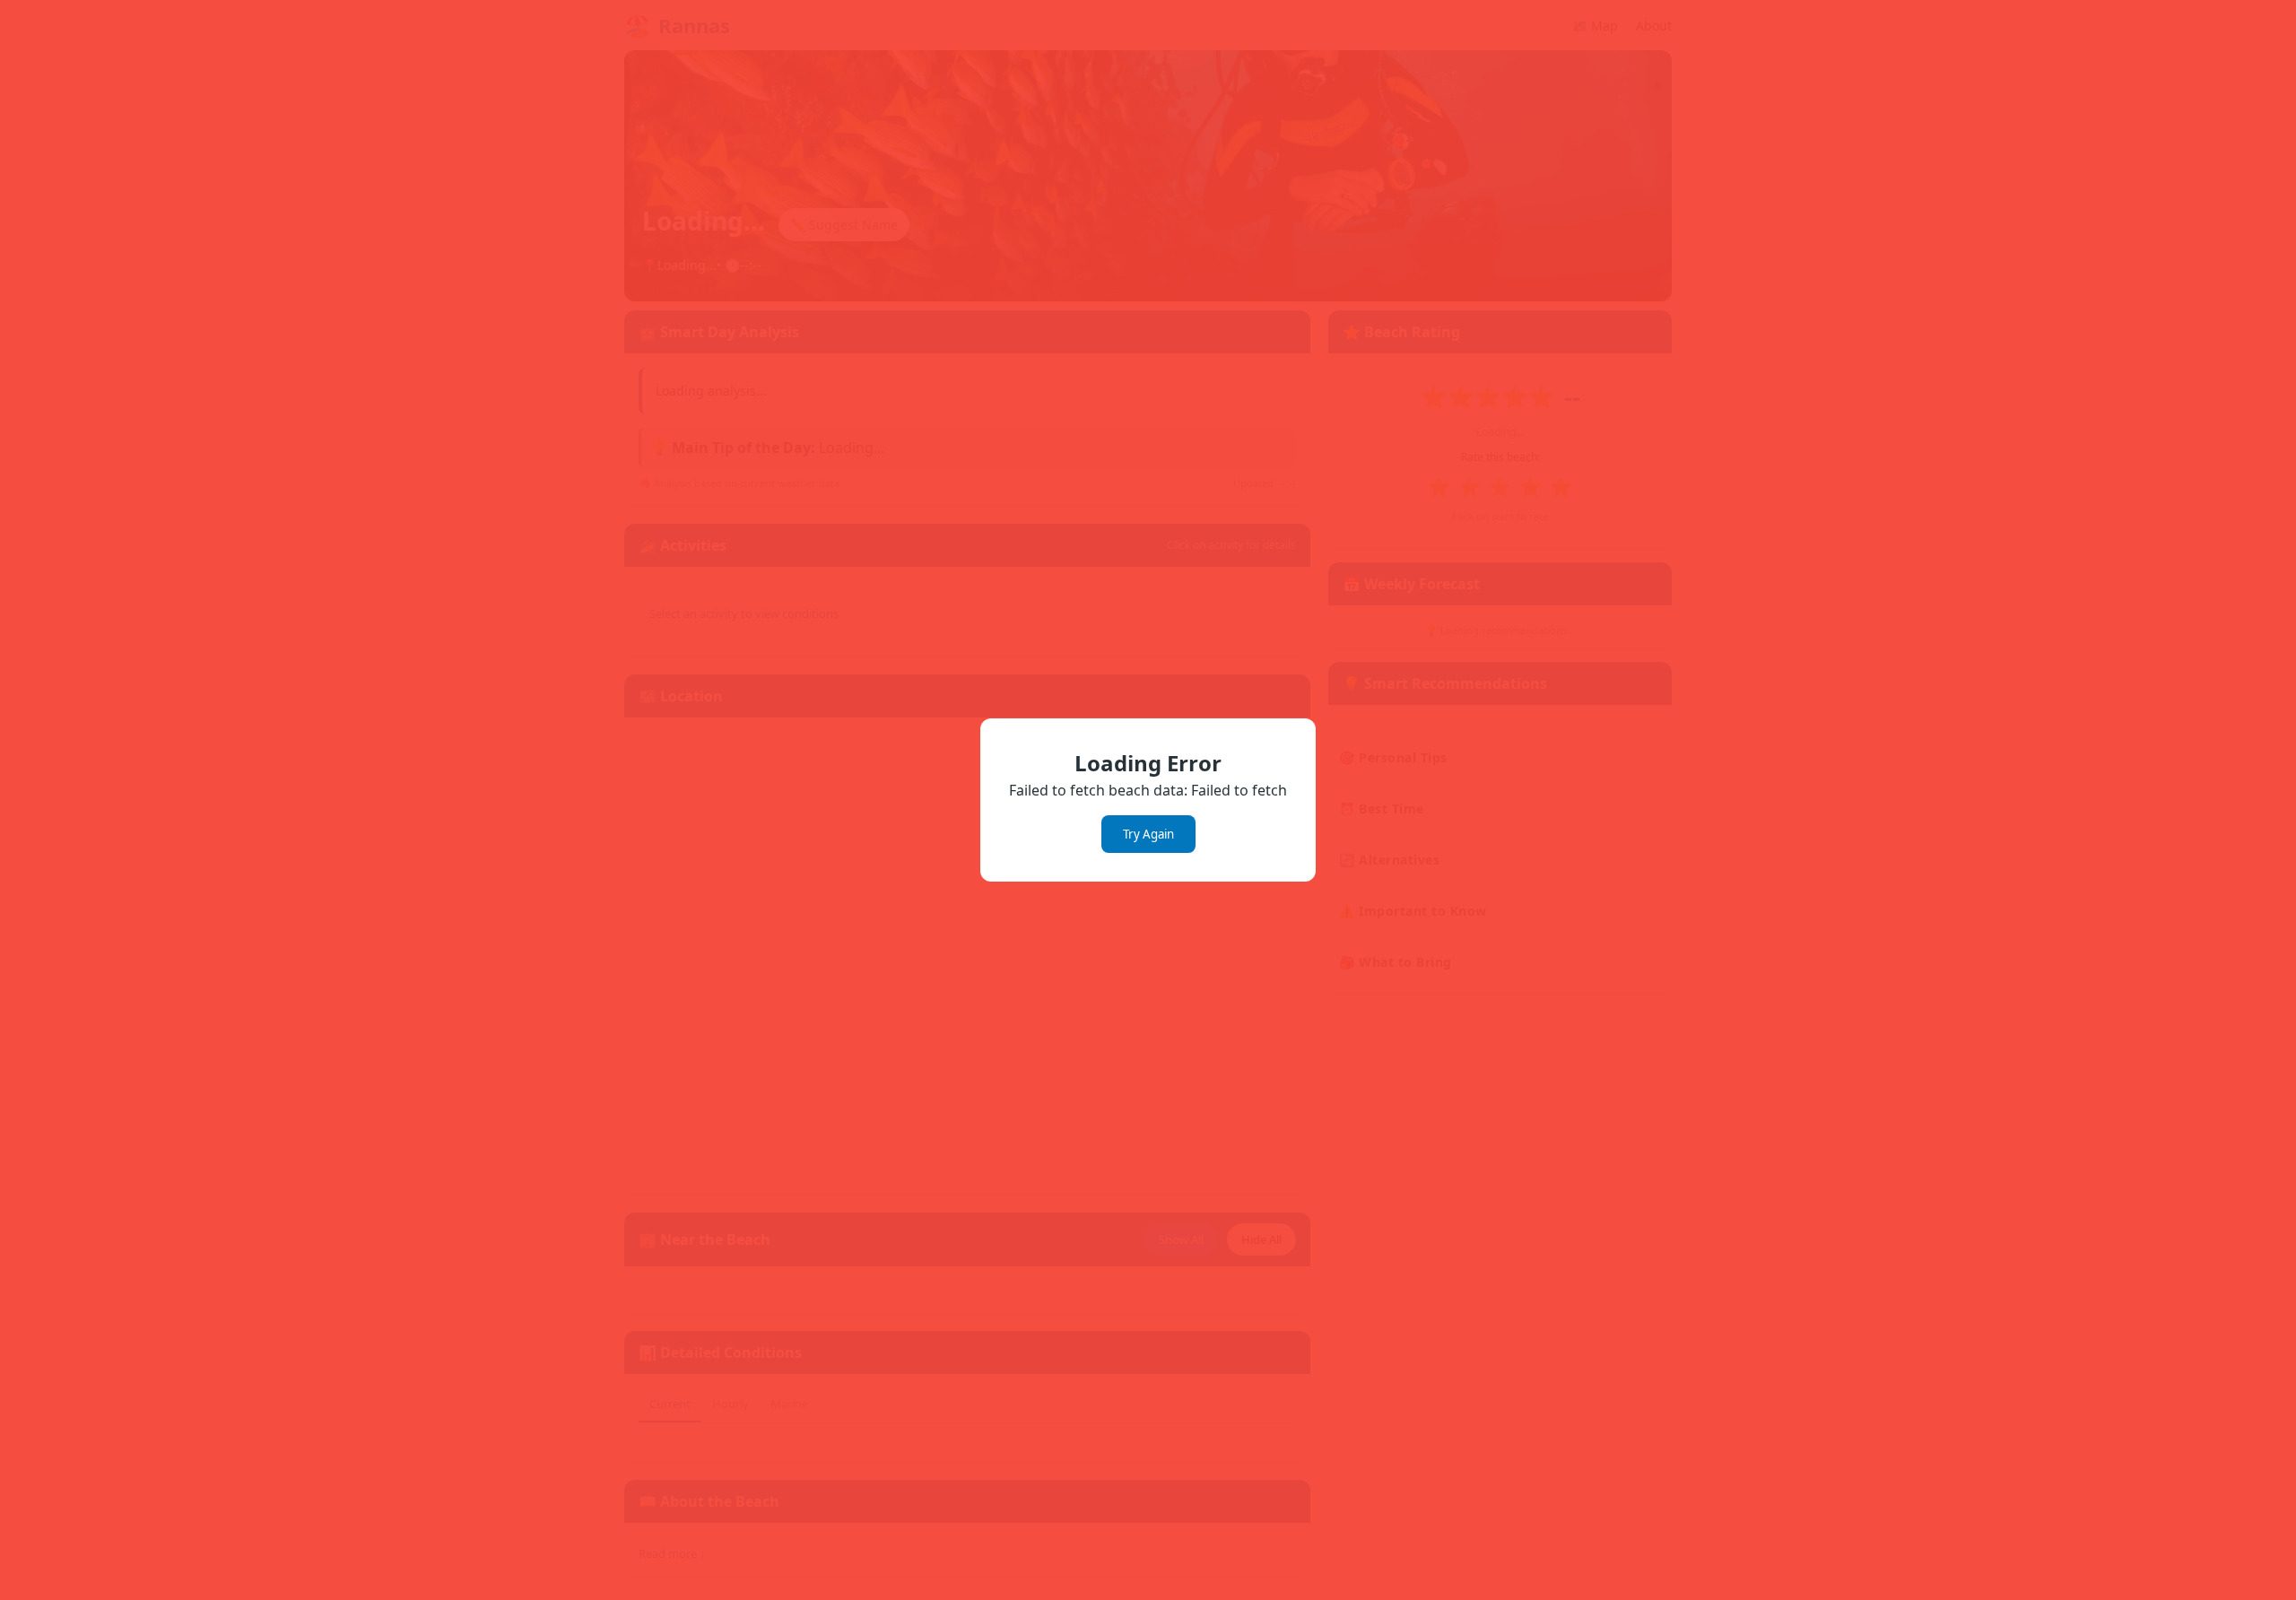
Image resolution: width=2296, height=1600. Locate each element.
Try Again (1148, 834)
